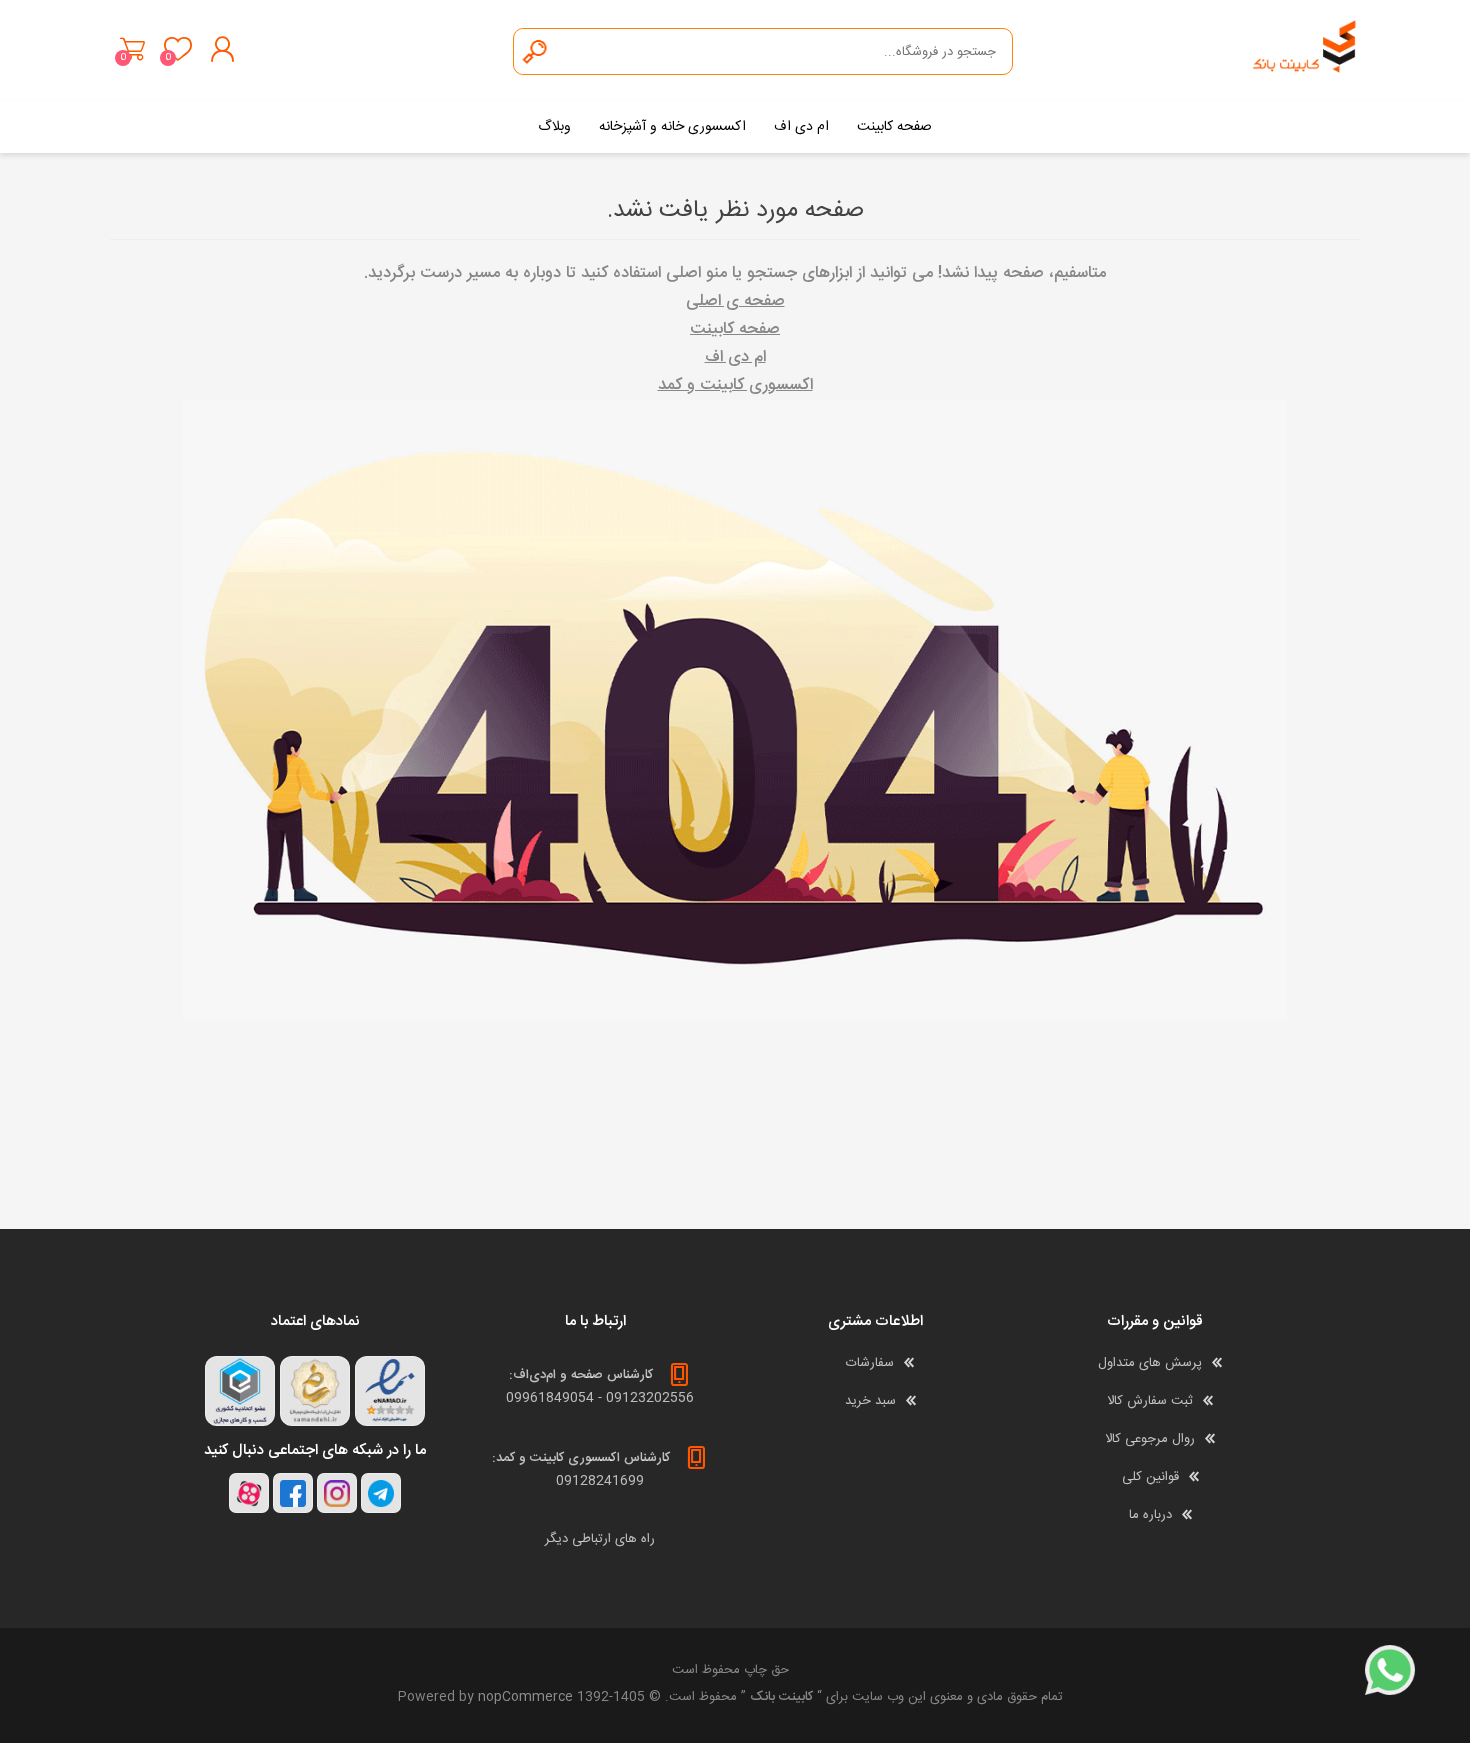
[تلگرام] (381, 1493)
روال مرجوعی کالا (1150, 1439)
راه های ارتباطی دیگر (600, 1539)
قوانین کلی (1150, 1477)
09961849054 (550, 1398)
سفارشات (870, 1363)
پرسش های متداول (1150, 1363)
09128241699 (600, 1481)
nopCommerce (525, 1697)
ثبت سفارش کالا (1150, 1401)
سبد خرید (132, 49)
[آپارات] (249, 1493)
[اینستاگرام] (337, 1493)
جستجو (536, 51)
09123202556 (650, 1398)
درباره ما (1150, 1515)
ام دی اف (735, 357)
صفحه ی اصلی (735, 301)
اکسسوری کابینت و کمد (735, 385)
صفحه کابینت (735, 329)
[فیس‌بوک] (293, 1493)
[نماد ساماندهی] (315, 1391)
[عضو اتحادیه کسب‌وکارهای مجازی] (240, 1391)
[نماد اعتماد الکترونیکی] (390, 1391)
